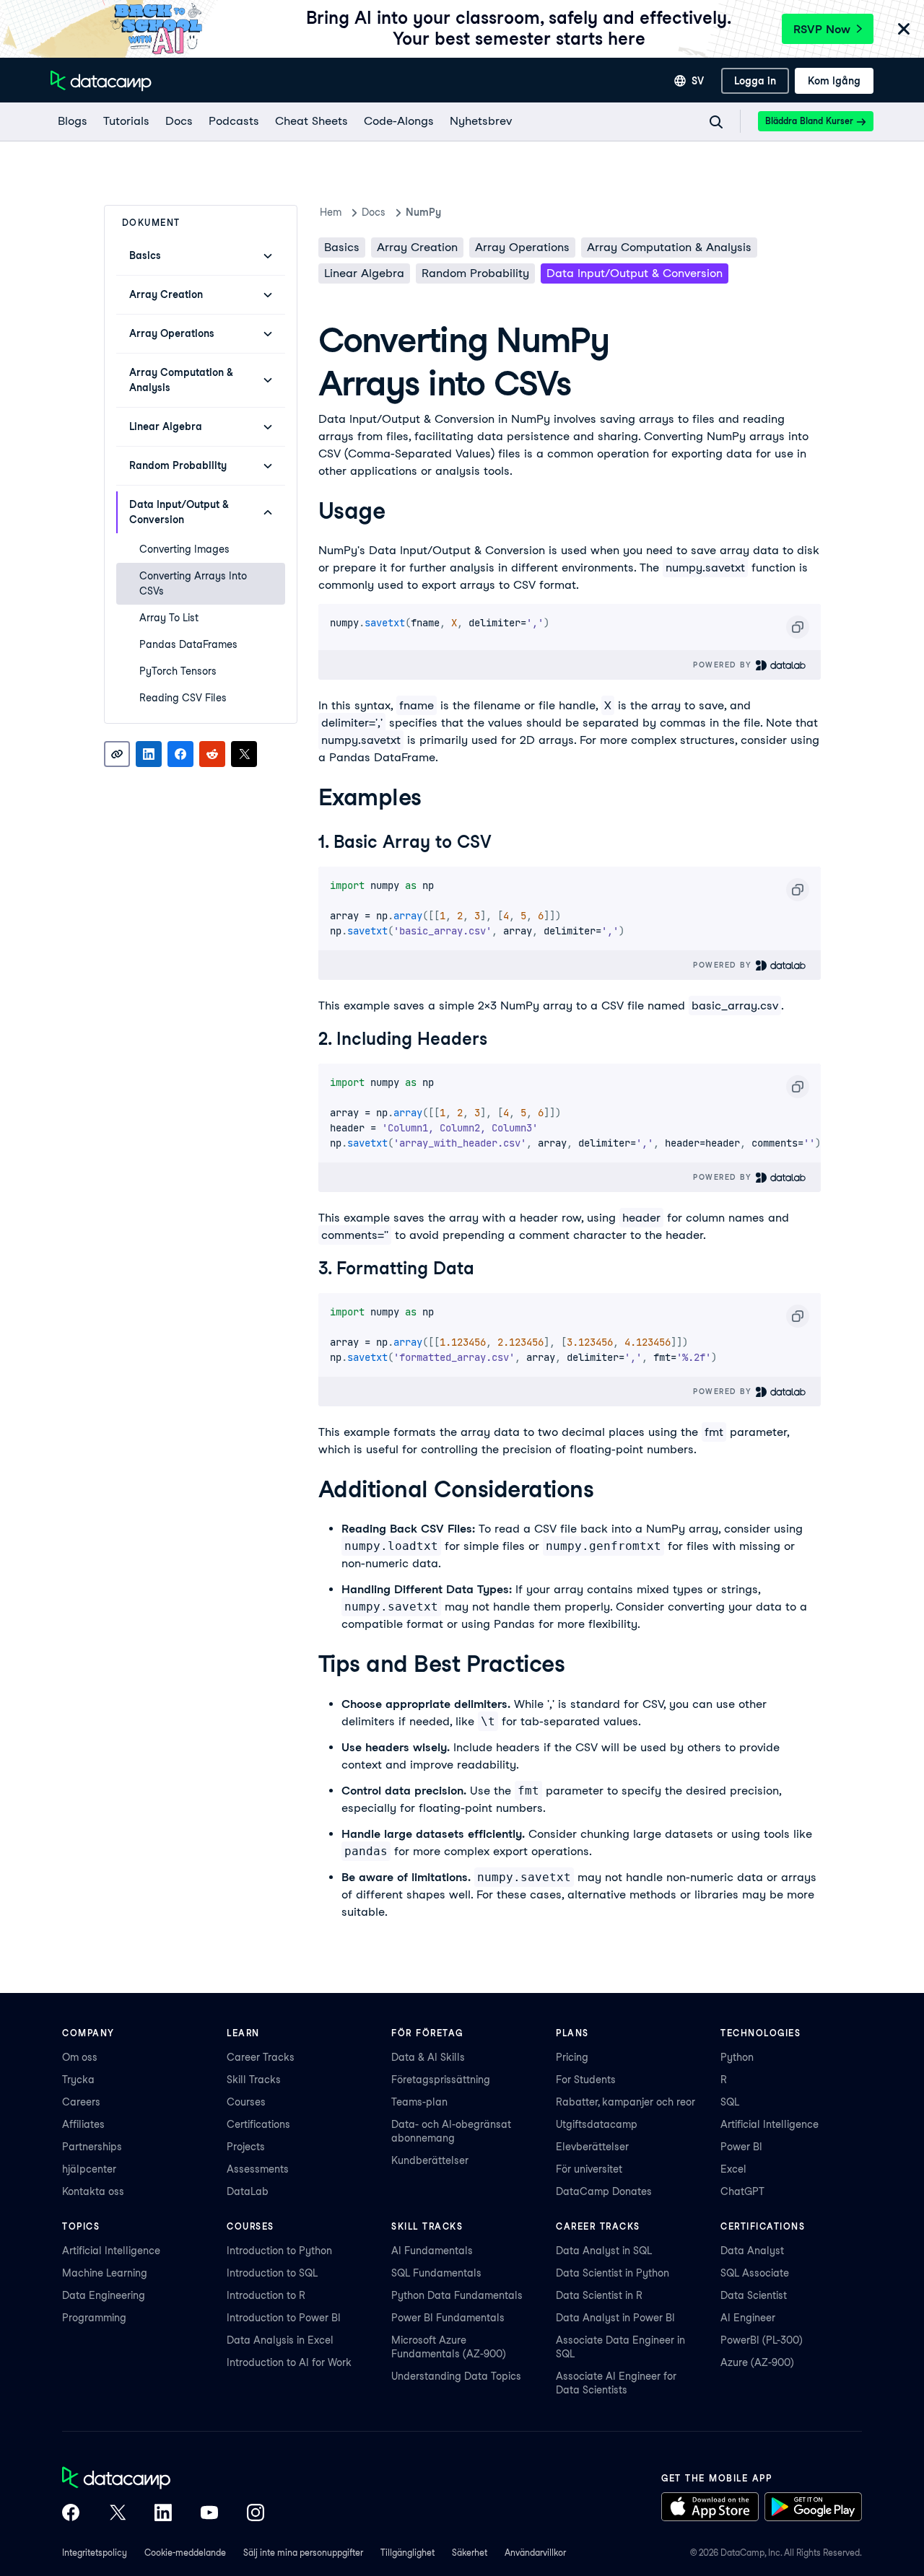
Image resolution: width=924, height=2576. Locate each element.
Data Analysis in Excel (280, 2340)
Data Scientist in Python (613, 2273)
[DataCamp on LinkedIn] (163, 2514)
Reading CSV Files (183, 698)
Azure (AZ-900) (757, 2362)
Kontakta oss (93, 2191)
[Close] (904, 30)
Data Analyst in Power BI (615, 2318)
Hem (331, 212)
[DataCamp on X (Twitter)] (117, 2514)
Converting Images (184, 549)
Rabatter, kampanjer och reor (626, 2102)
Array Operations (522, 247)
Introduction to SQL (272, 2273)
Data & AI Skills (428, 2057)
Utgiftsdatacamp (597, 2124)
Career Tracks (261, 2057)
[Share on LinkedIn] (149, 754)
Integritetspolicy (95, 2553)
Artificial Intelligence (770, 2124)
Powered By (724, 665)
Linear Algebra (364, 273)
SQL (730, 2102)
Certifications (258, 2124)
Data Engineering (104, 2295)
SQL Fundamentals (436, 2273)
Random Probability (475, 273)
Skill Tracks (254, 2080)
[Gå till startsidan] (101, 81)
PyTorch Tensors (178, 671)
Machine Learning (105, 2273)
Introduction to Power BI (284, 2318)
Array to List (169, 618)
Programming (94, 2318)
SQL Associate (755, 2273)
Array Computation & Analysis (669, 247)
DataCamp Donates (604, 2191)
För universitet (589, 2169)
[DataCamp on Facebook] (71, 2514)
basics (342, 247)
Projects (246, 2147)
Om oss (80, 2057)
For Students (586, 2080)
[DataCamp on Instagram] (256, 2514)
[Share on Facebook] (180, 754)
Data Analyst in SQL (604, 2251)
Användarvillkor (535, 2553)
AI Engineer (748, 2318)
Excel (733, 2169)
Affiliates (83, 2124)
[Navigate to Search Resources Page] (716, 122)
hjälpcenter (89, 2169)
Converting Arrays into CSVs (193, 583)
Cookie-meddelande (185, 2553)
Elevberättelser (592, 2147)
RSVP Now (822, 29)
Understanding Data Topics (456, 2376)
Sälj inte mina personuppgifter (303, 2553)
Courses (246, 2102)
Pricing (572, 2057)
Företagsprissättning (441, 2080)
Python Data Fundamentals (457, 2295)
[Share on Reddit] (212, 754)
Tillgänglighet (407, 2553)
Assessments (258, 2169)
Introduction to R (266, 2295)
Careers (81, 2102)
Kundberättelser (430, 2160)
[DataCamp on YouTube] (209, 2514)
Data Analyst (752, 2251)
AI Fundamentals (432, 2251)
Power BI (741, 2147)
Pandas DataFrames (188, 644)
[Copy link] (117, 754)
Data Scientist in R (599, 2295)
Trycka (78, 2080)
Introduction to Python (279, 2251)
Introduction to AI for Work (289, 2362)
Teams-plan (419, 2102)
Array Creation (417, 247)
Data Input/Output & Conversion (635, 273)
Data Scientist (754, 2295)
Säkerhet (470, 2553)
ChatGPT (742, 2191)
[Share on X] (244, 754)
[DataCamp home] (163, 2479)
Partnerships (92, 2147)
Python (737, 2057)
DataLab (248, 2191)
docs (374, 212)
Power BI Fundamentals (448, 2318)
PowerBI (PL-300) (762, 2340)
